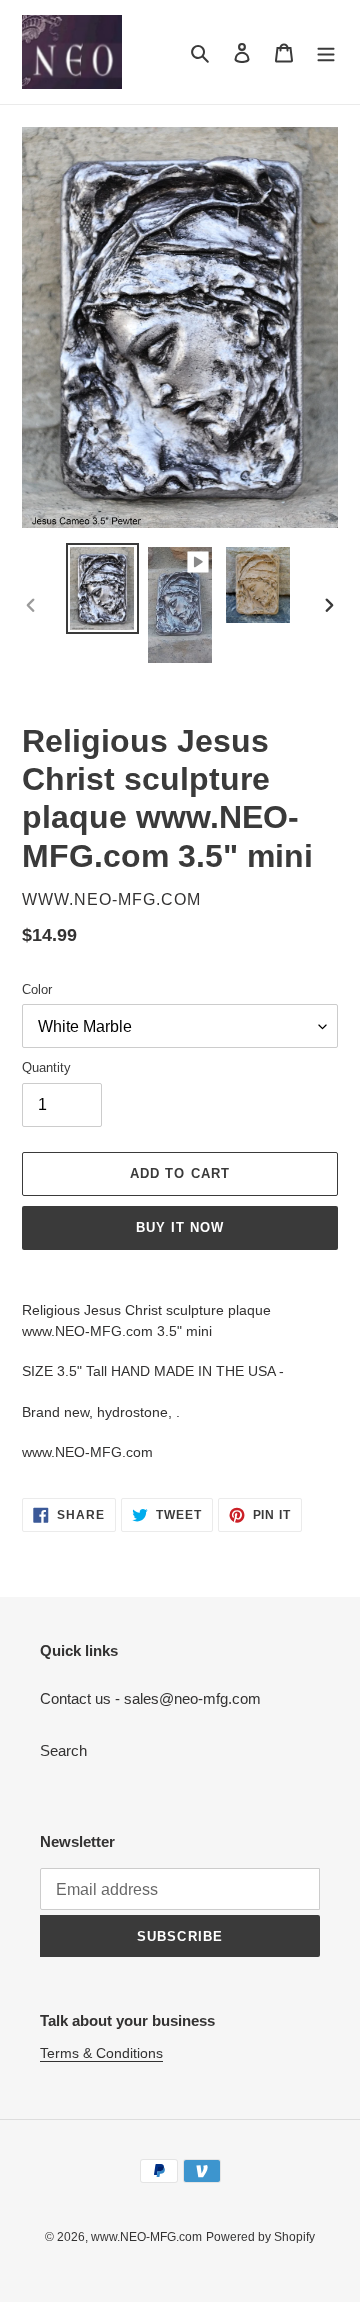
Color (37, 989)
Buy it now (180, 1227)
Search (63, 1750)
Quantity (46, 1067)
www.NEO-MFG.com (146, 2237)
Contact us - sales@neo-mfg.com (150, 1698)
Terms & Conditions (101, 2053)
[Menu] (326, 52)
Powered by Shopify (260, 2237)
